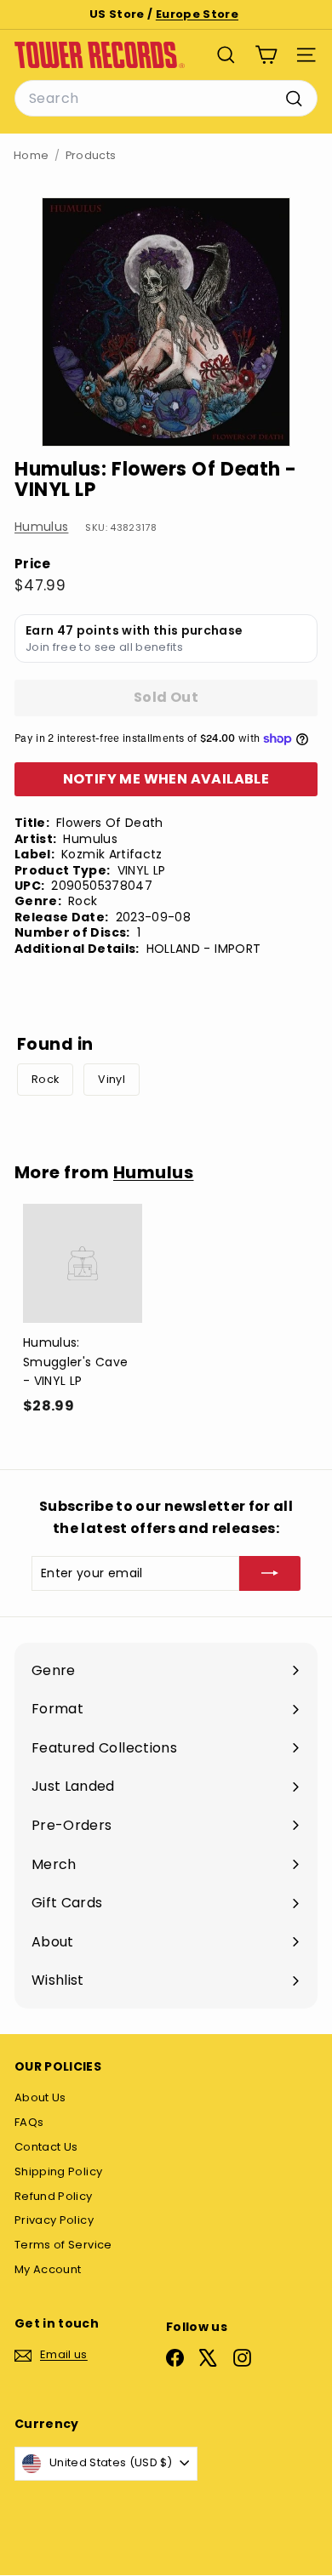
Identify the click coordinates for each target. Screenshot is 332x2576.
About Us (40, 2097)
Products (91, 155)
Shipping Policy (58, 2171)
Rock (45, 1079)
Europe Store (197, 14)
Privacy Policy (54, 2220)
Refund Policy (54, 2196)
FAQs (29, 2122)
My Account (48, 2269)
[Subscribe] (270, 1573)
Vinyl (112, 1079)
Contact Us (46, 2147)
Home (31, 155)
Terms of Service (63, 2245)
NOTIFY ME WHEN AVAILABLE (166, 779)
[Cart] (266, 55)
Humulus (41, 527)
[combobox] (166, 99)
